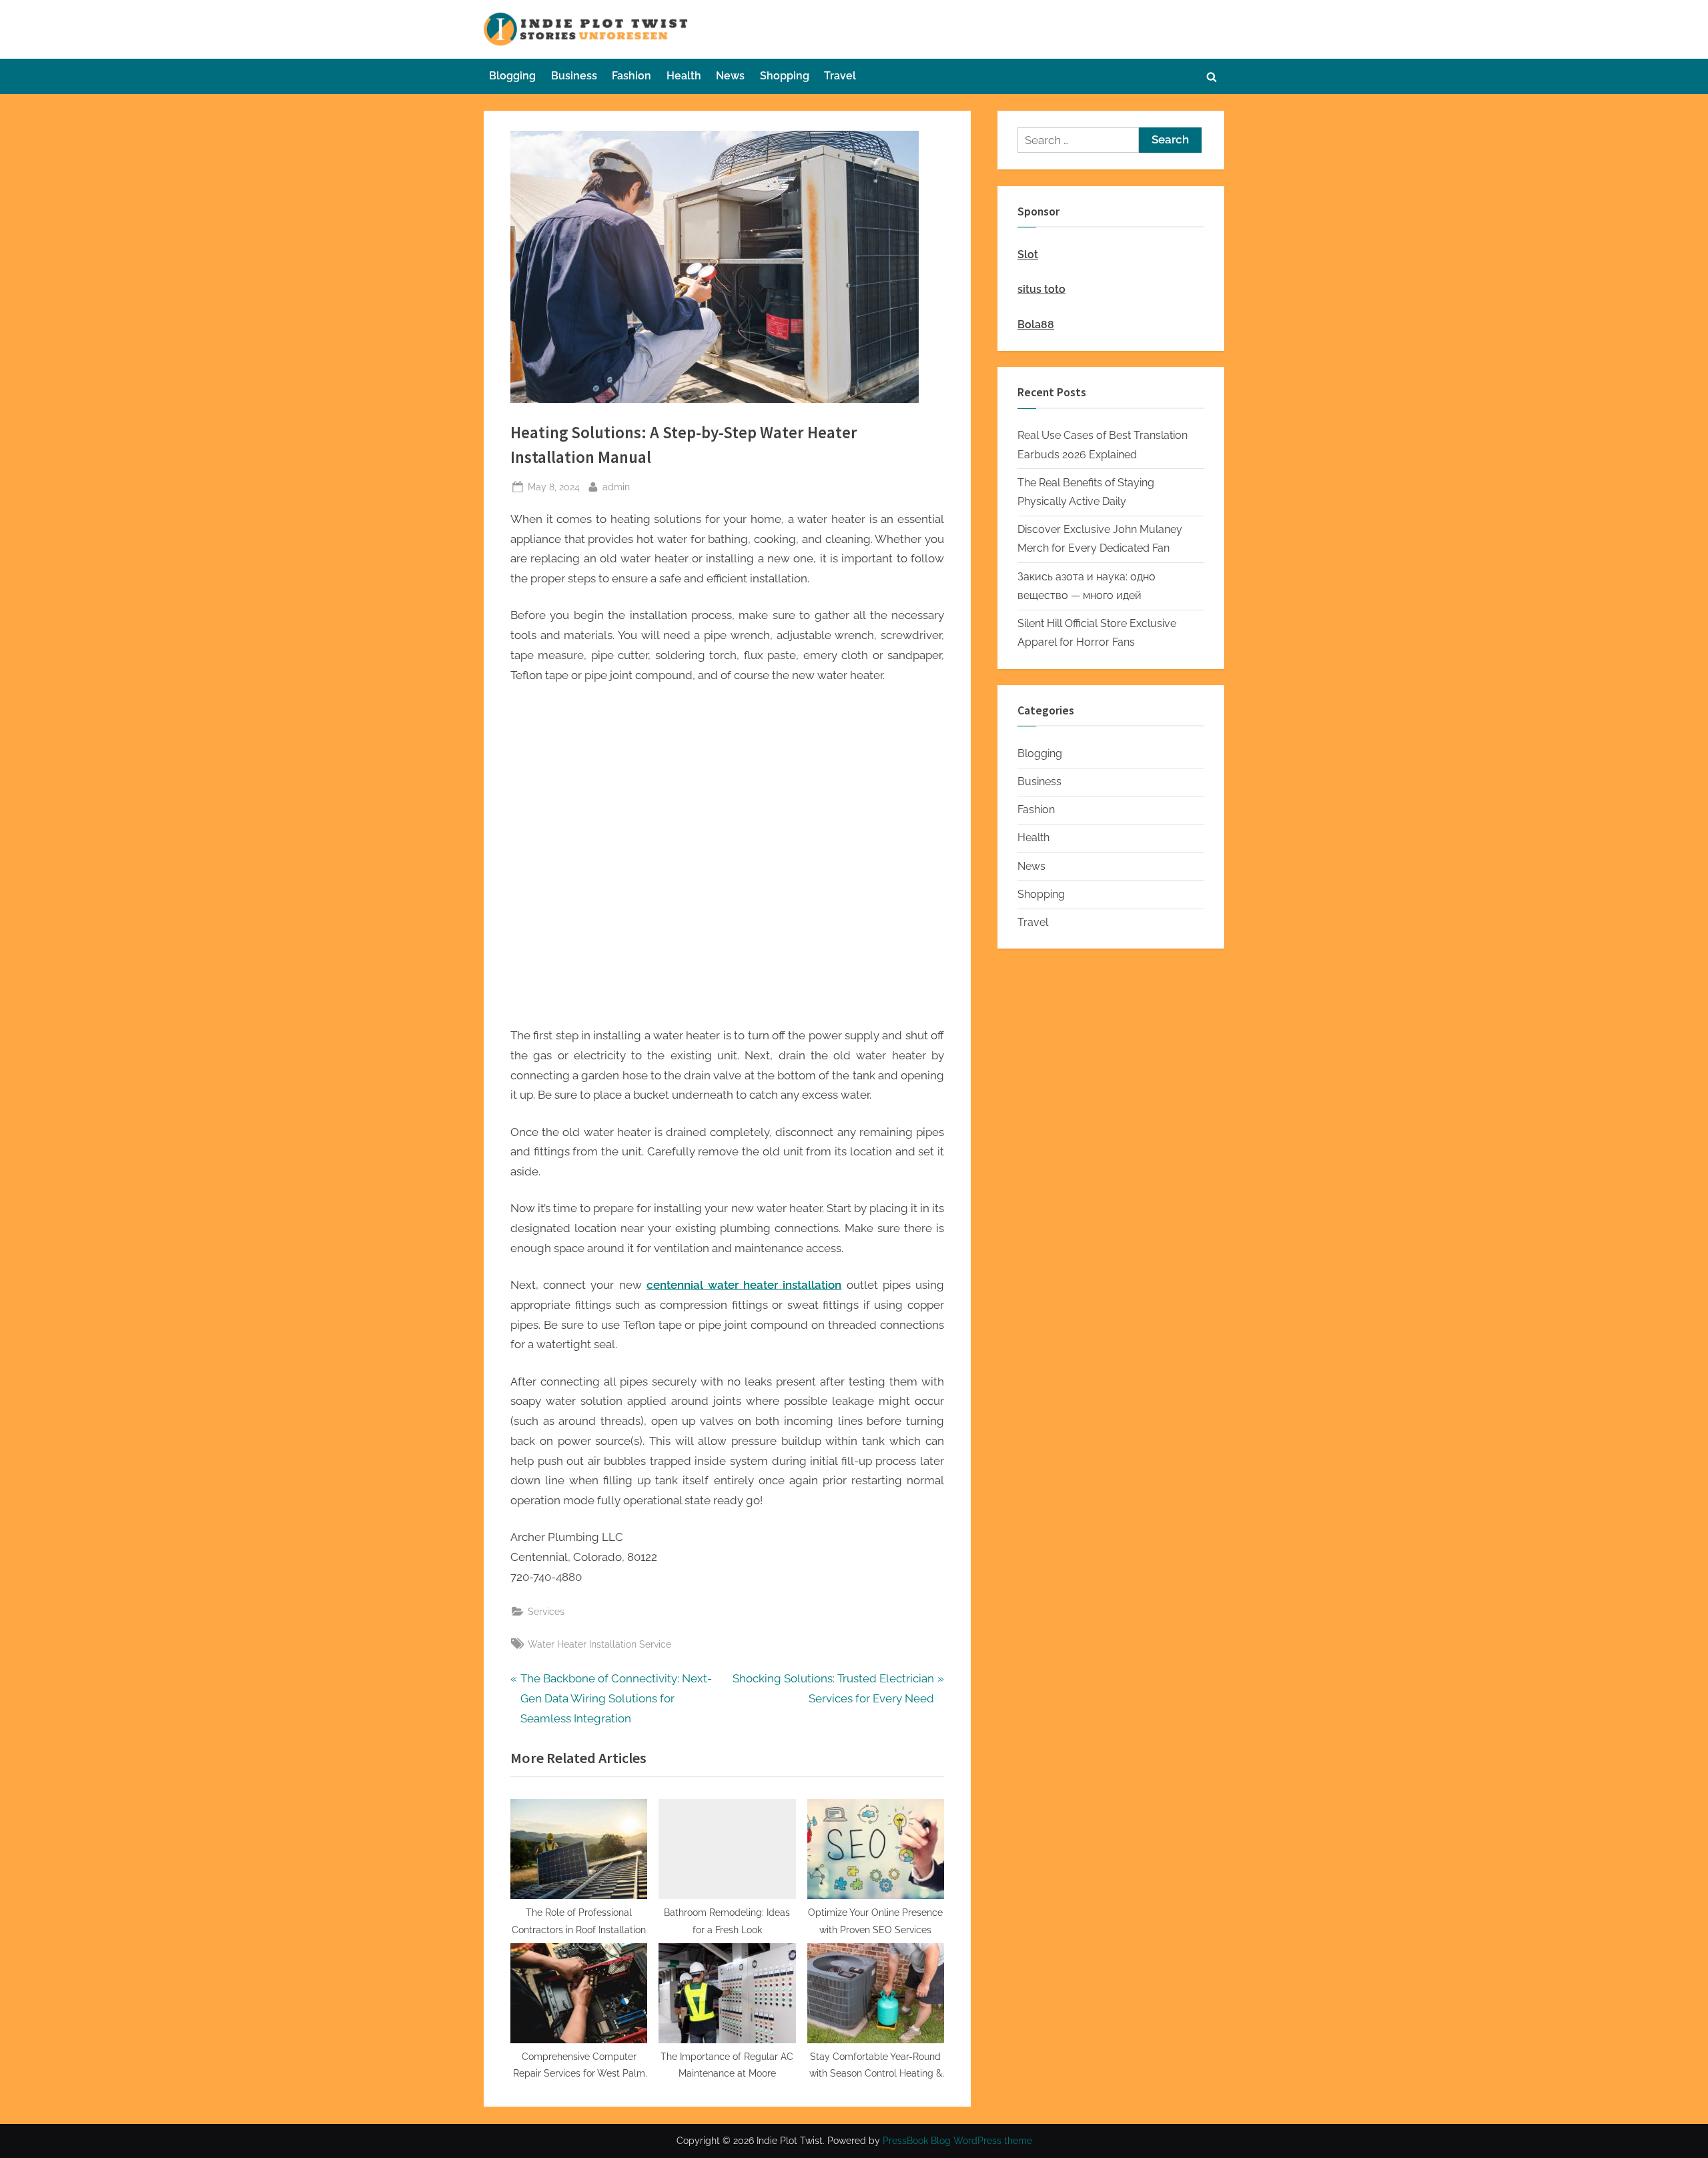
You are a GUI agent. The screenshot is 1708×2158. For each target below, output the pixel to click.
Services (546, 1611)
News (730, 76)
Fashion (631, 76)
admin (616, 486)
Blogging (512, 76)
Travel (840, 76)
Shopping (785, 76)
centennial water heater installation (744, 1285)
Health (684, 76)
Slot (1028, 254)
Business (574, 76)
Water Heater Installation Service (599, 1644)
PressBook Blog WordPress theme (957, 2141)
